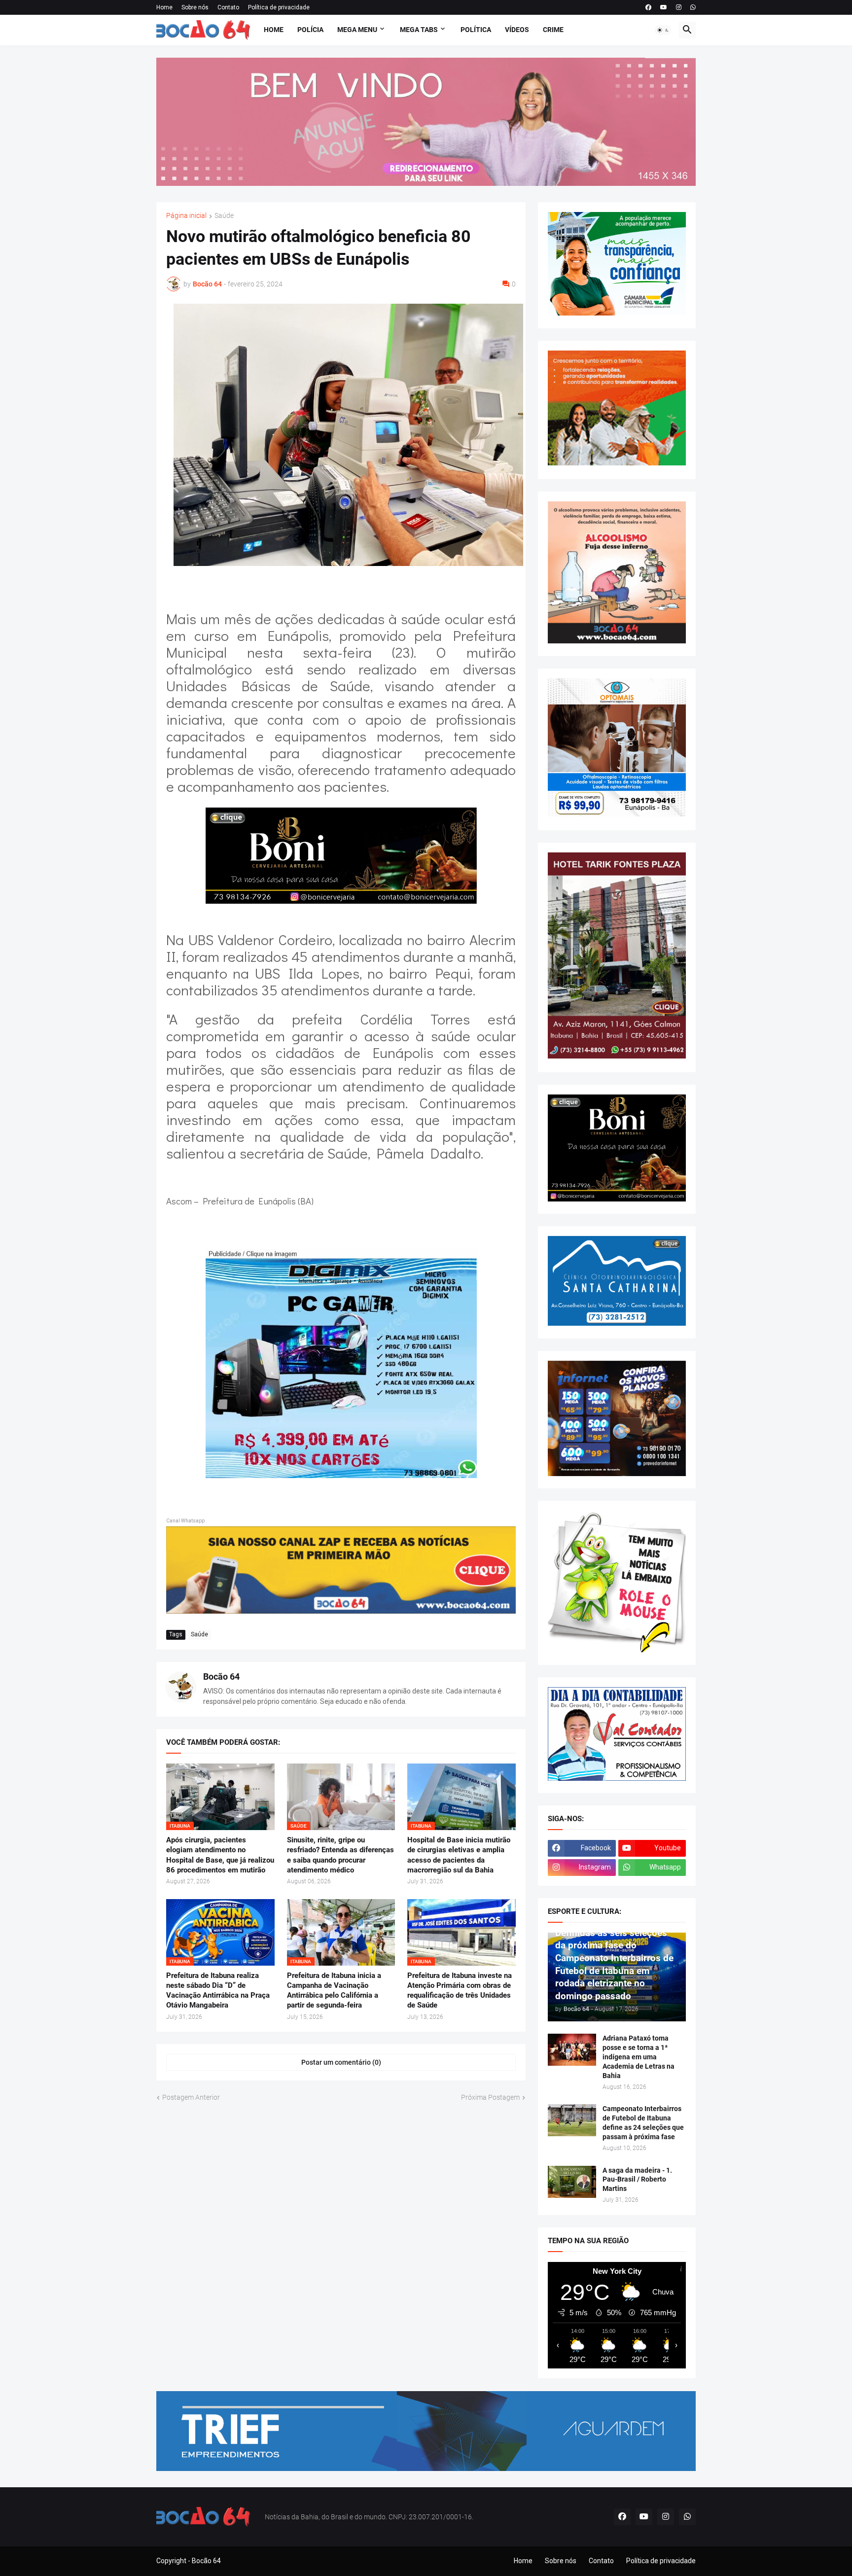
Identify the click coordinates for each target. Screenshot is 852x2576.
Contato (228, 7)
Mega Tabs (419, 30)
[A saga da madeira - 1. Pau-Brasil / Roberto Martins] (572, 2182)
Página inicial (186, 216)
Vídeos (517, 30)
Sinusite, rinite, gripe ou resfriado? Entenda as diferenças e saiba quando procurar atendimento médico (340, 1855)
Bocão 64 (221, 1676)
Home (164, 7)
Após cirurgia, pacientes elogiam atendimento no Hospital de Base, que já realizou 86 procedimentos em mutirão (220, 1855)
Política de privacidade (279, 7)
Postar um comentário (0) (341, 2062)
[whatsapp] (693, 7)
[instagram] (679, 7)
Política (476, 30)
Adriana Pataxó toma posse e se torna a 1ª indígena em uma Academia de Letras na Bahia (639, 2057)
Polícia (310, 30)
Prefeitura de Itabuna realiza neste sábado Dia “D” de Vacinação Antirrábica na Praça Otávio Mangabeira (218, 1991)
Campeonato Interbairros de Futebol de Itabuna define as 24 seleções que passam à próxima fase (643, 2123)
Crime (553, 30)
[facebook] (648, 7)
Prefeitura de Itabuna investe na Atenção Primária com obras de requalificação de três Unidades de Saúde (460, 1991)
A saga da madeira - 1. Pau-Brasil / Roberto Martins (637, 2180)
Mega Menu (357, 30)
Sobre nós (195, 7)
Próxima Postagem (490, 2097)
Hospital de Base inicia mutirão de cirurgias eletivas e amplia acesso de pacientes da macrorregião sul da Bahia (459, 1855)
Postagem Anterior (191, 2097)
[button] (663, 30)
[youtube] (664, 7)
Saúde (224, 216)
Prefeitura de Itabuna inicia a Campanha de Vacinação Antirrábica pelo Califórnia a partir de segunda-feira (334, 1991)
